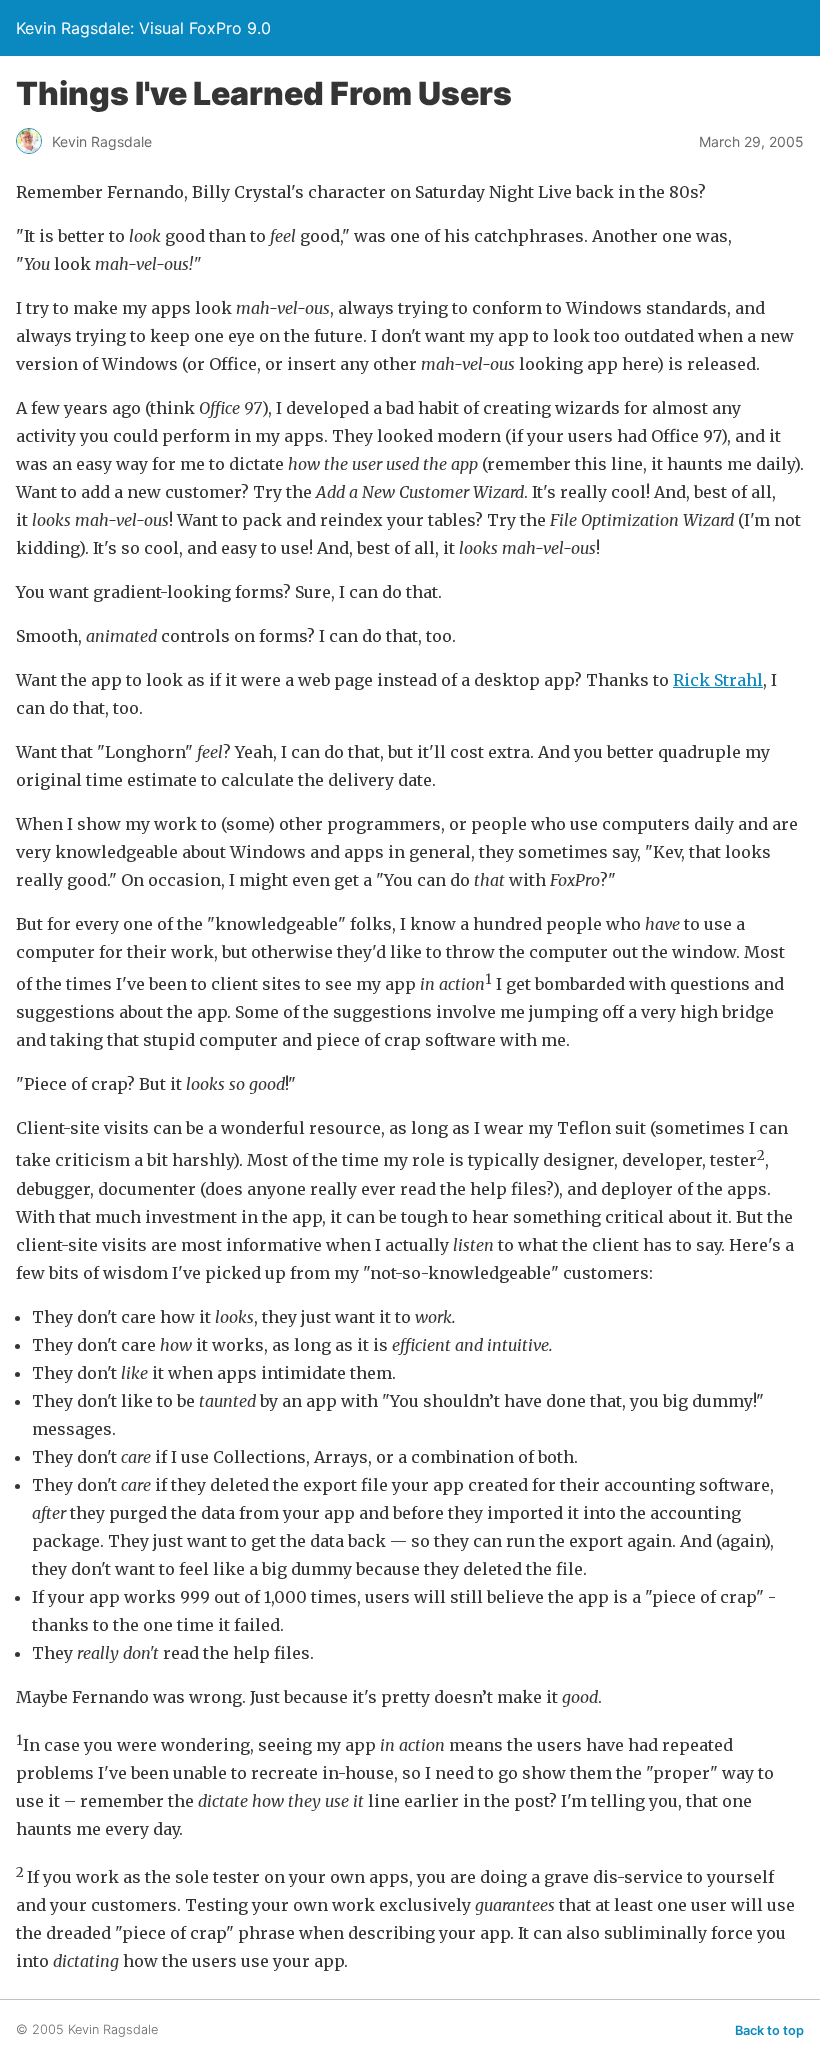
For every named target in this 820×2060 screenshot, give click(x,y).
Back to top (769, 2030)
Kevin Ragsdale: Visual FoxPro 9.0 (143, 28)
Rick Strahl (718, 680)
